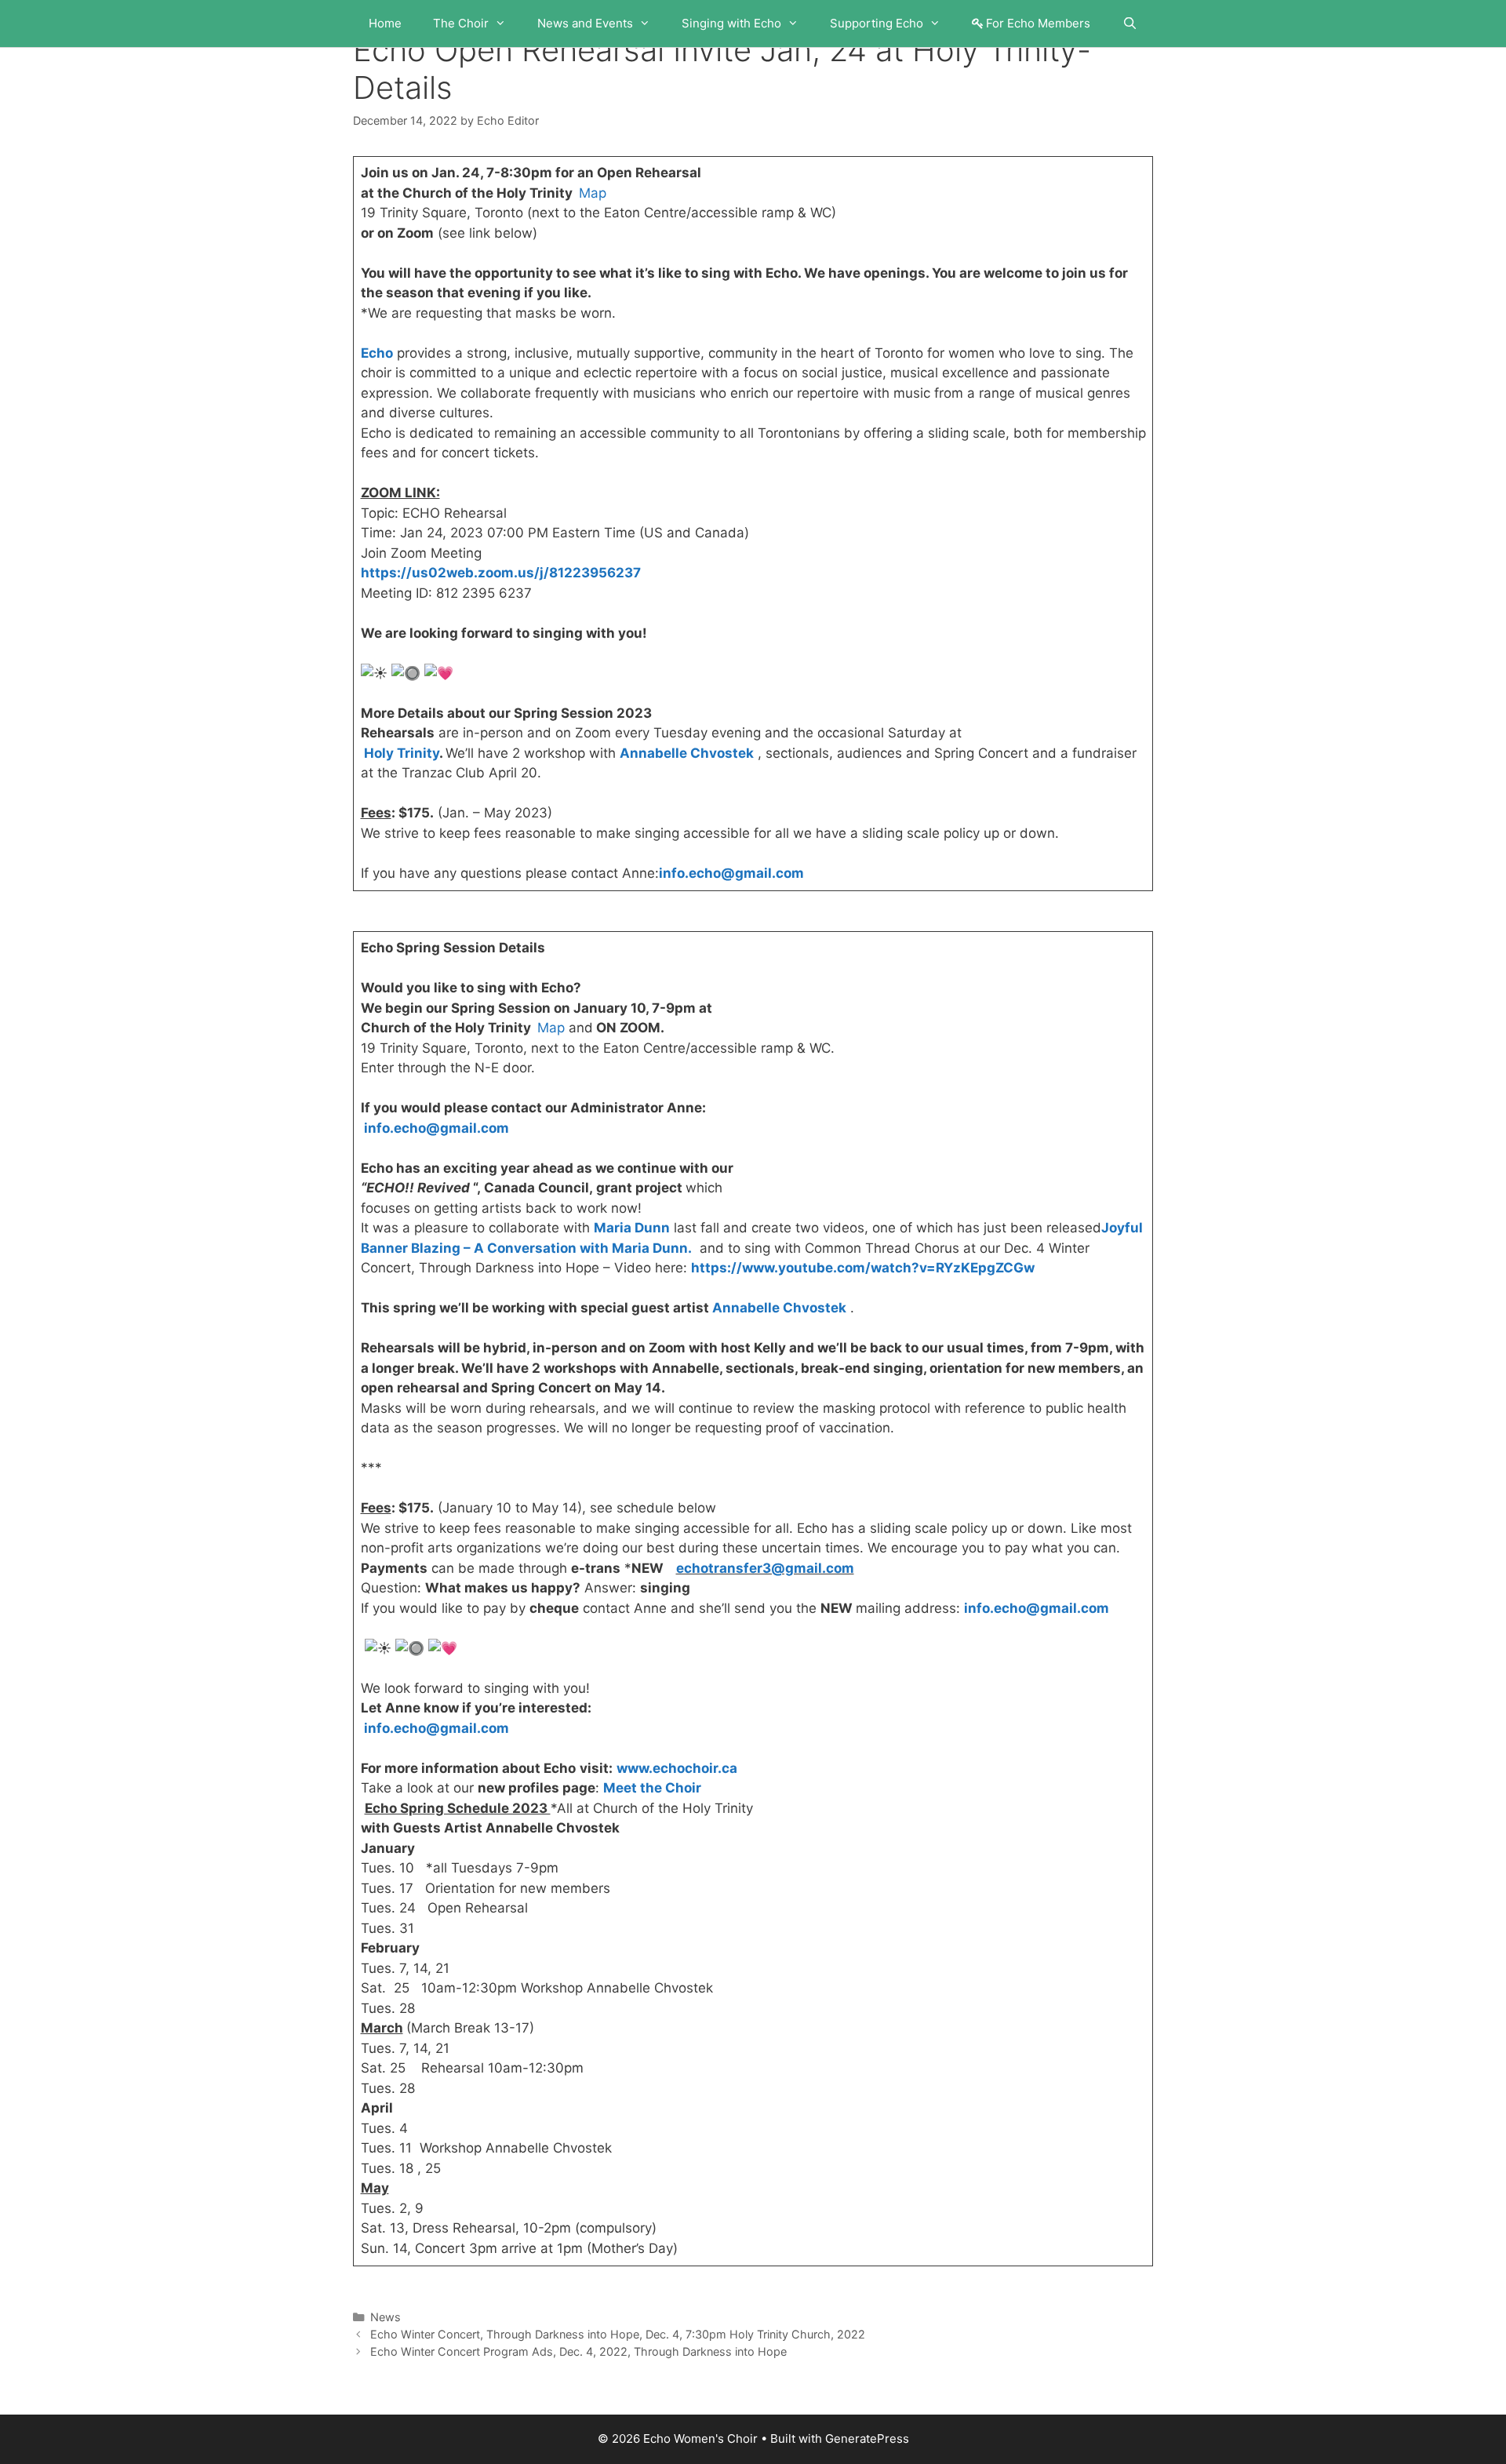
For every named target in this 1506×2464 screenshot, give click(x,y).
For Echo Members (1038, 23)
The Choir (461, 23)
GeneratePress (867, 2439)
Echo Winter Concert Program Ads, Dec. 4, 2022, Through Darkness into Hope (578, 2351)
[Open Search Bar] (1129, 24)
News (386, 2317)
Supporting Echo (877, 23)
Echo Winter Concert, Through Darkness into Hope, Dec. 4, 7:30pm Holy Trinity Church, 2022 (618, 2334)
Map (593, 193)
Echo (377, 353)
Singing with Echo (731, 23)
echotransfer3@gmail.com (765, 1568)
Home (385, 23)
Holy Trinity (402, 753)
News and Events (585, 23)
